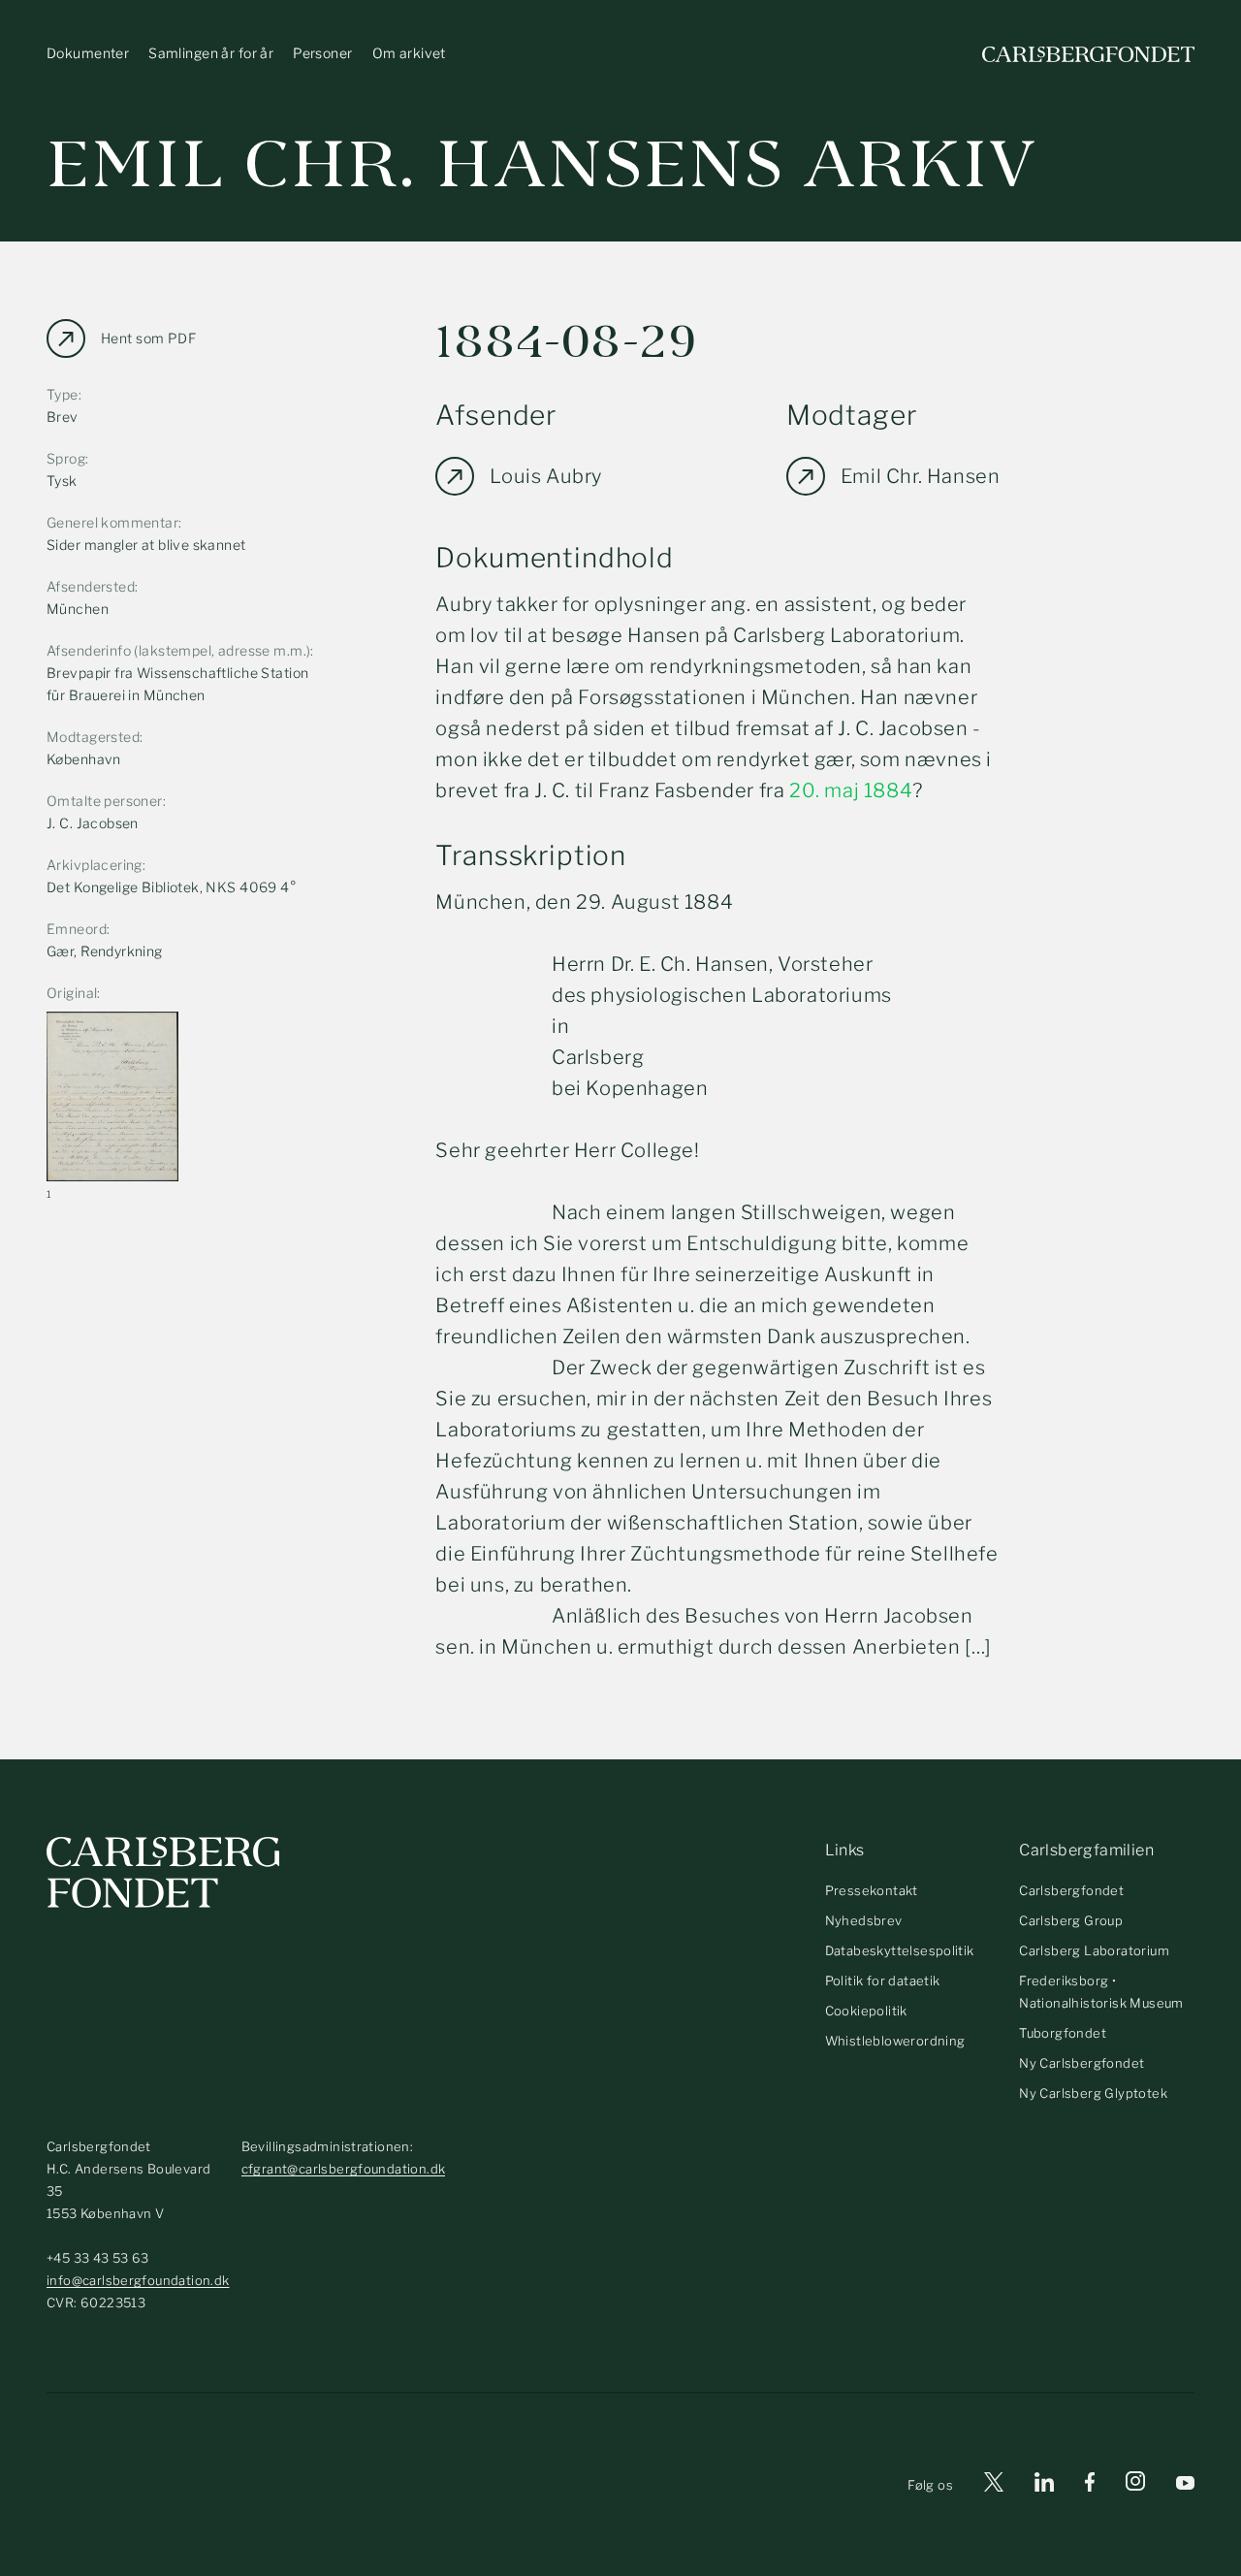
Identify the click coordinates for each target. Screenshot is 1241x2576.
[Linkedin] (1044, 2485)
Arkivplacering (95, 865)
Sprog (66, 458)
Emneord (77, 929)
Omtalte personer (105, 801)
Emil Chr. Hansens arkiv (542, 164)
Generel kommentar (112, 522)
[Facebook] (1090, 2485)
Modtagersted (93, 737)
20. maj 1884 (851, 790)
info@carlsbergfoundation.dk (138, 2280)
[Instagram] (1135, 2485)
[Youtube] (1185, 2485)
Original (72, 993)
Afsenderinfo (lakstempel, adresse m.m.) (178, 650)
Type (63, 394)
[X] (994, 2485)
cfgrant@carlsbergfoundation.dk (344, 2169)
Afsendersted (91, 586)
